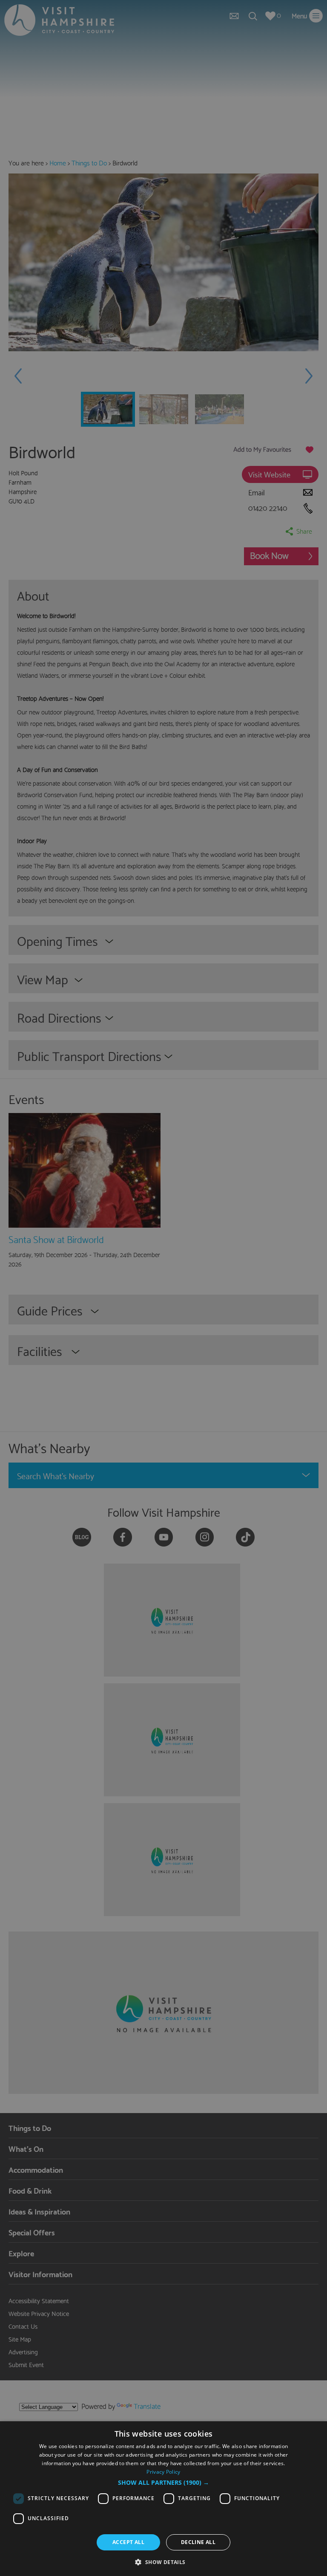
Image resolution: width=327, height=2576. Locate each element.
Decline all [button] (198, 2542)
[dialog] (163, 2499)
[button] (163, 2483)
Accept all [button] (128, 2542)
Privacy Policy (163, 2472)
